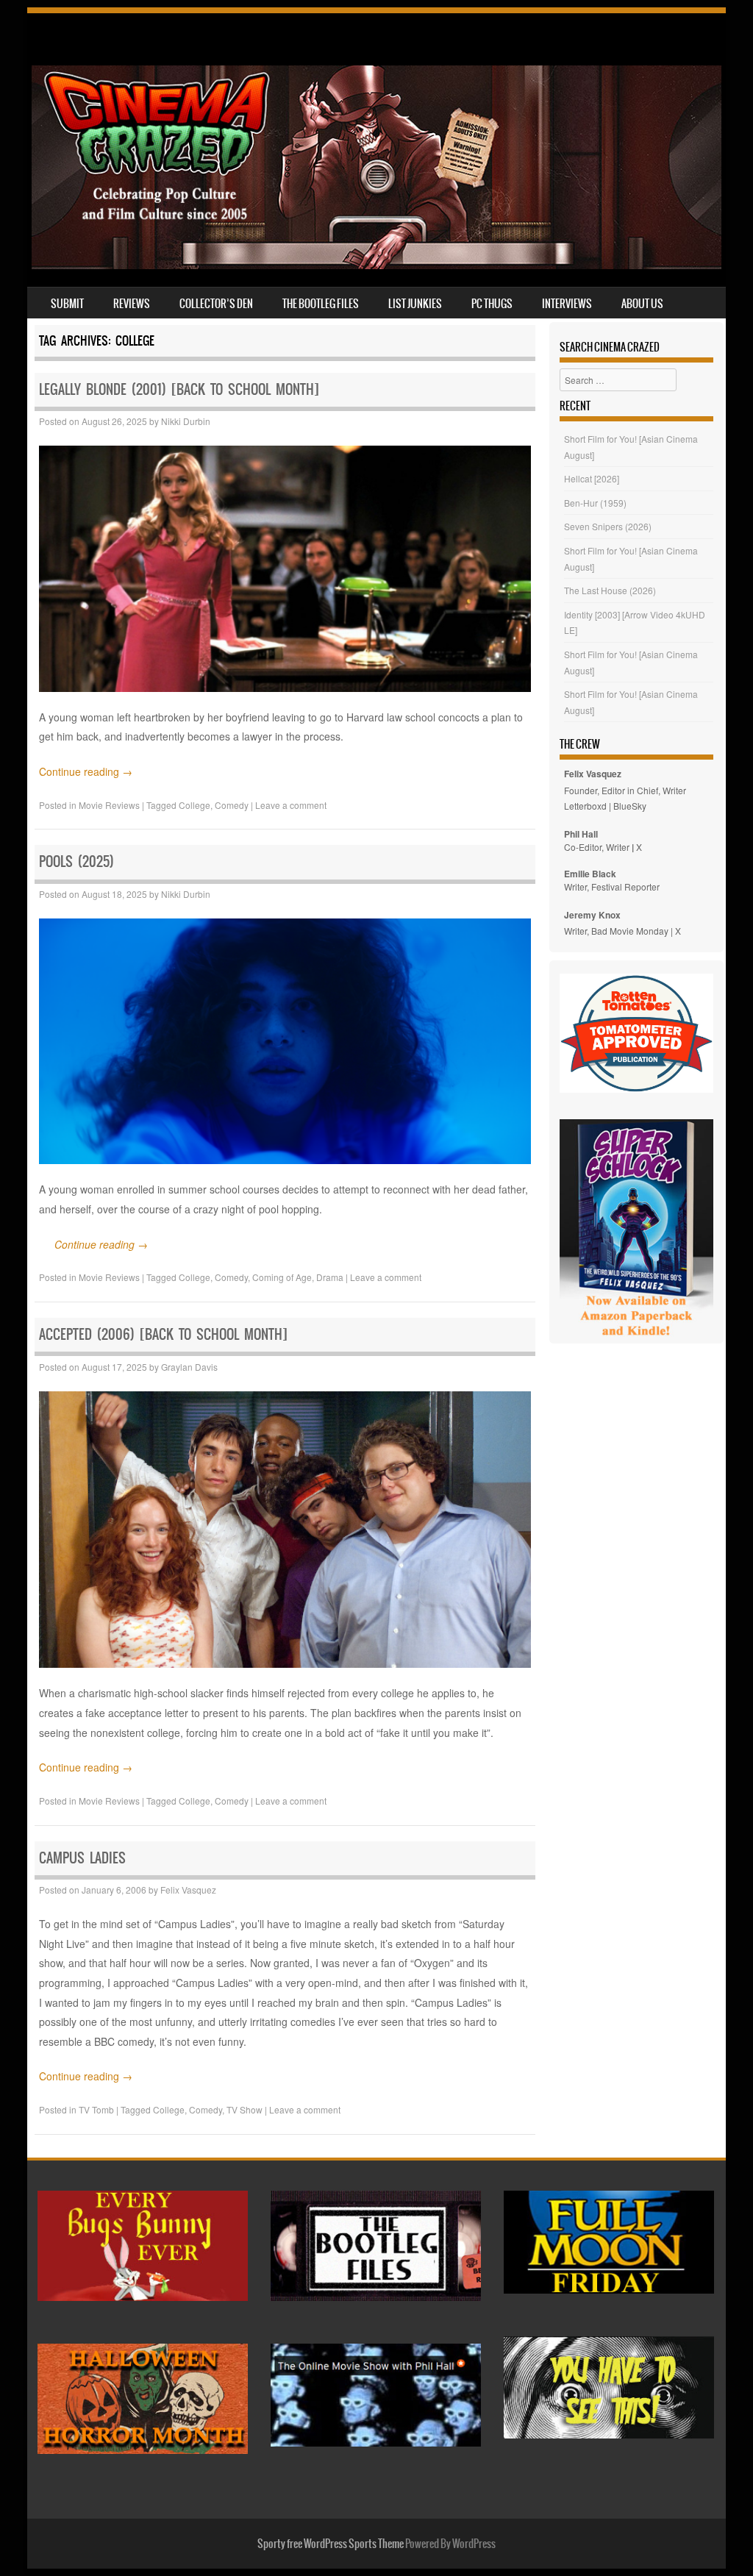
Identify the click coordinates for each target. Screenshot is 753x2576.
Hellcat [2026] (592, 478)
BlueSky (630, 806)
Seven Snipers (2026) (608, 526)
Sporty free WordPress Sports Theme (331, 2544)
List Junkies (415, 304)
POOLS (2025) (76, 861)
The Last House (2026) (610, 590)
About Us (642, 304)
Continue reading (86, 771)
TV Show (245, 2109)
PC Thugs (492, 304)
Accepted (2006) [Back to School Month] (163, 1334)
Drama (330, 1277)
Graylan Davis (189, 1367)
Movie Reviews (109, 805)
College (195, 805)
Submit (67, 304)
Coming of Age (282, 1277)
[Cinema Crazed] (376, 265)
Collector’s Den (216, 304)
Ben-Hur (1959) (595, 503)
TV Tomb (96, 2109)
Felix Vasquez (188, 1890)
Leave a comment (291, 805)
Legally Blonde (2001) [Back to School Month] (179, 389)
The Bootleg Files (321, 304)
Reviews (132, 304)
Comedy (232, 805)
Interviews (567, 304)
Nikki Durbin (186, 421)
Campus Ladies (82, 1858)
